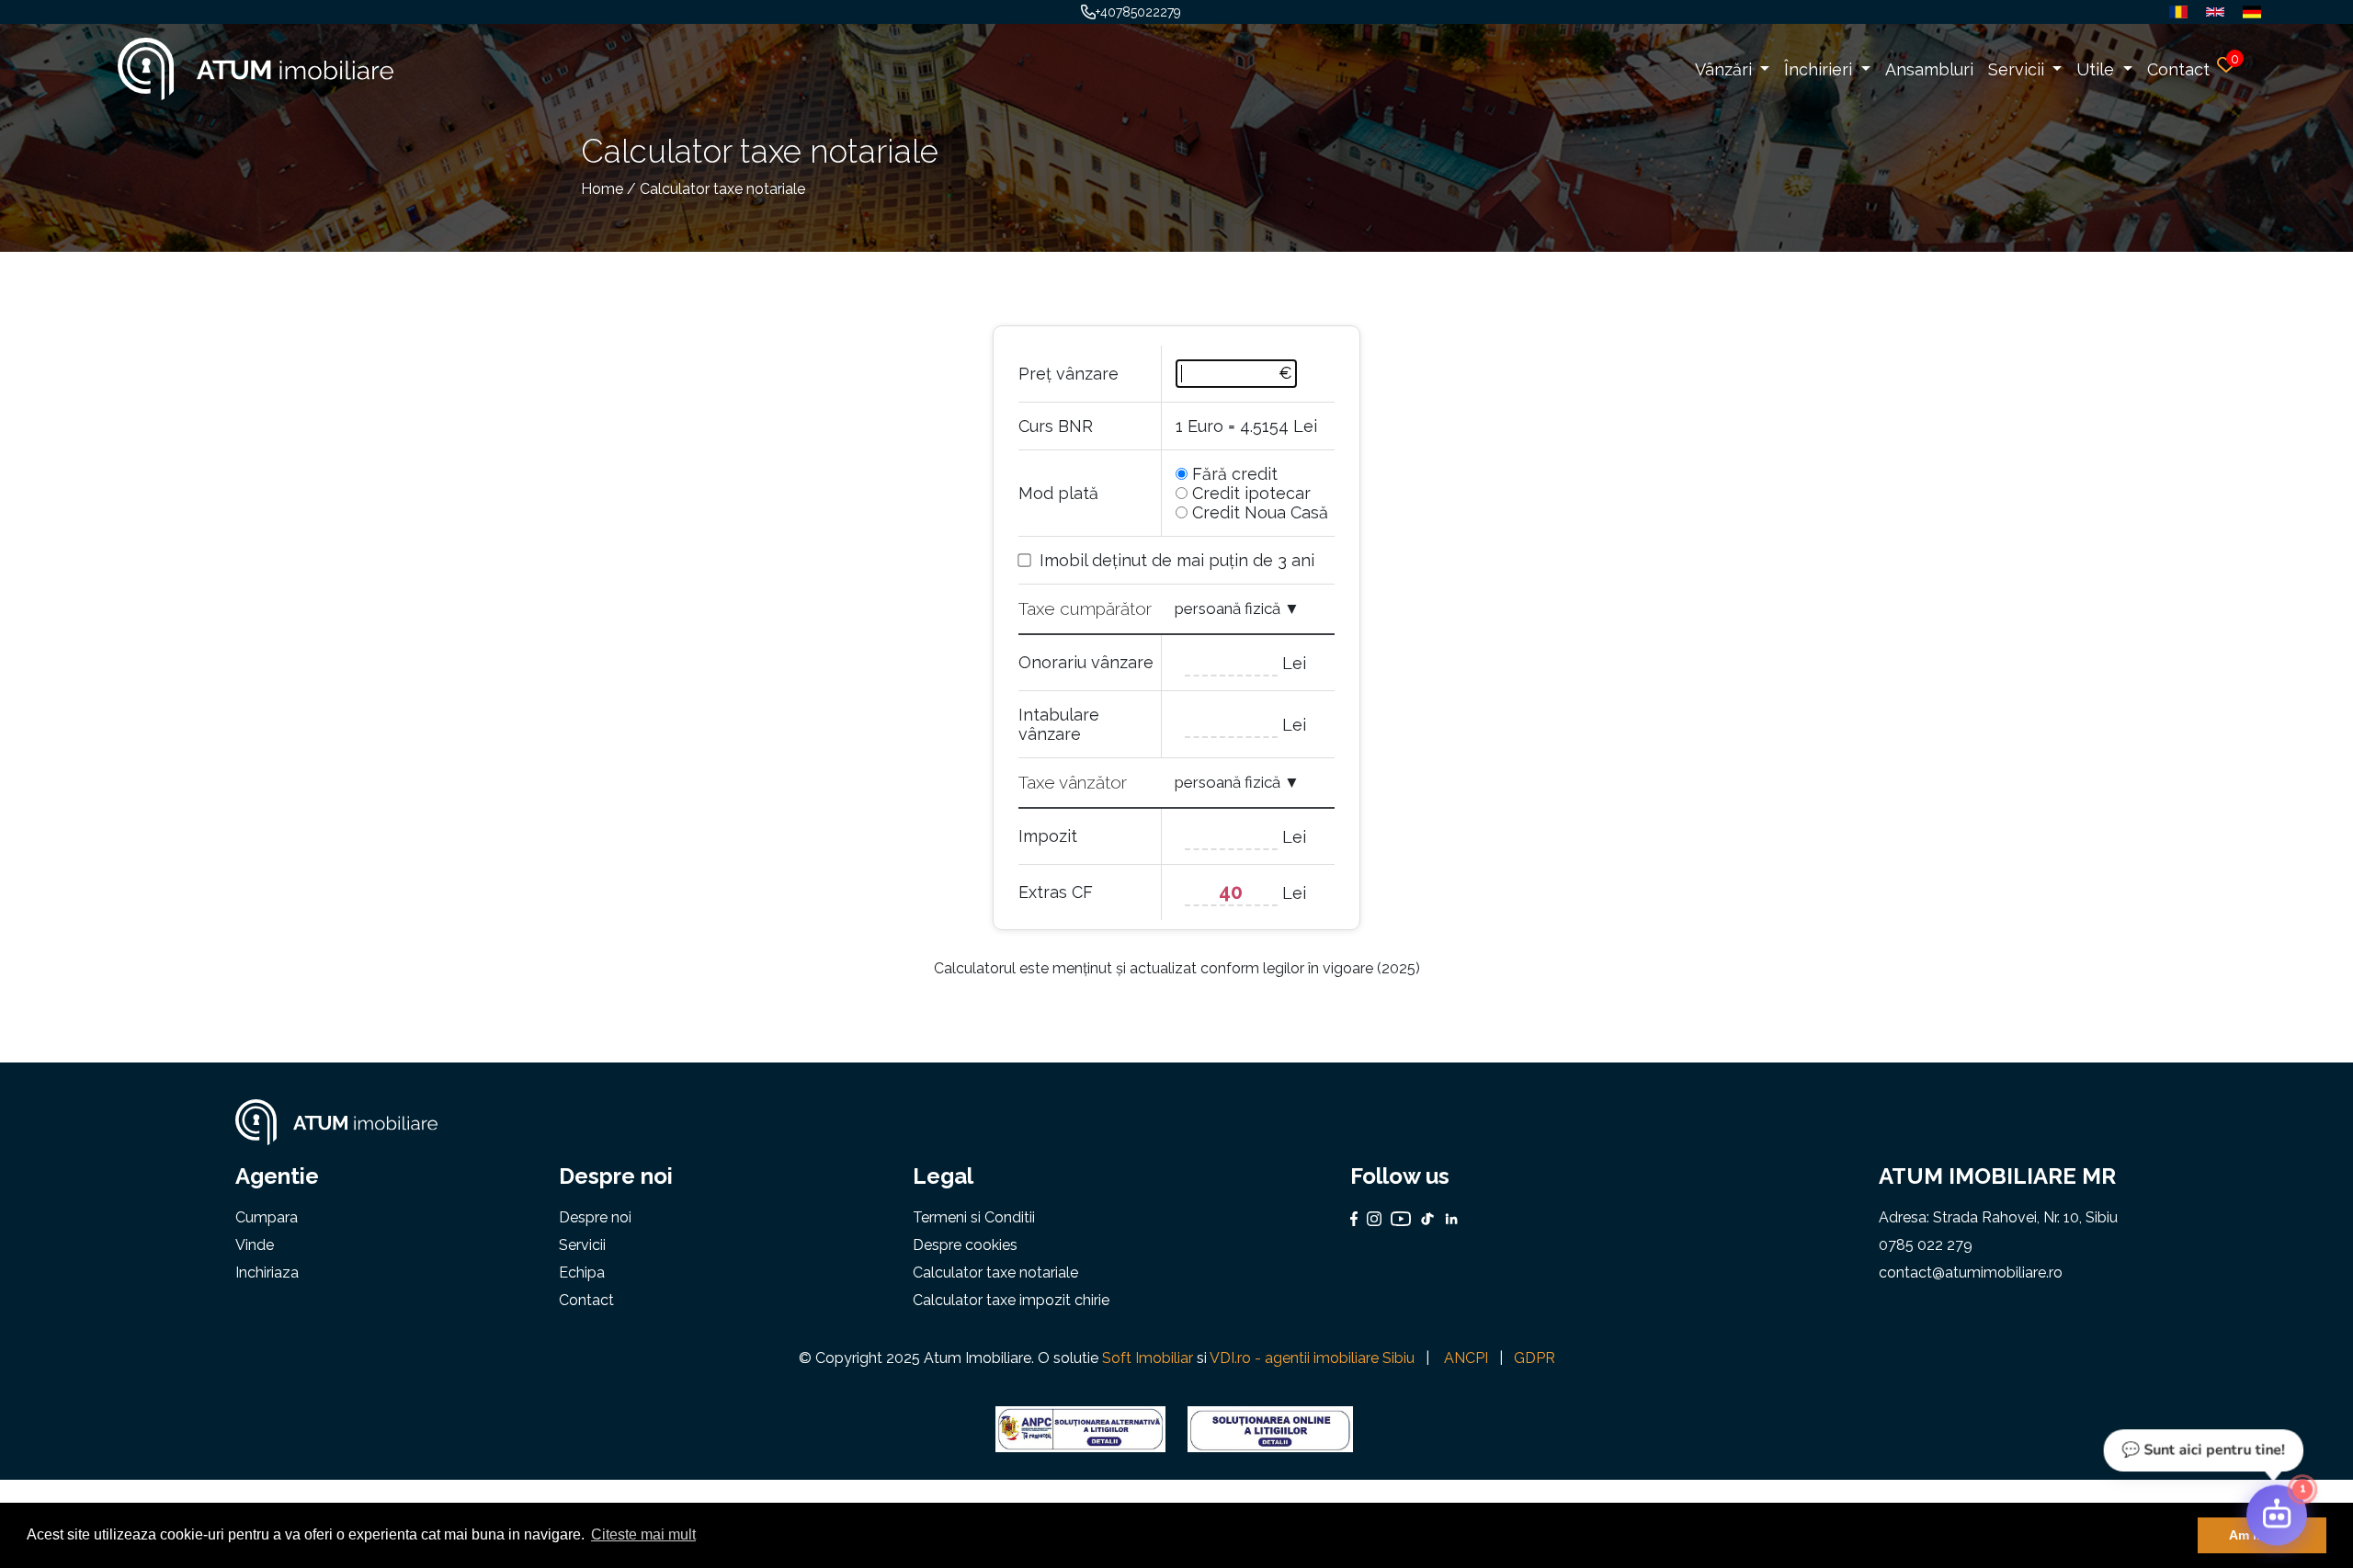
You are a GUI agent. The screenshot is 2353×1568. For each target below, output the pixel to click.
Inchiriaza (267, 1273)
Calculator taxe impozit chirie (1011, 1300)
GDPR (1535, 1358)
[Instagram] (1370, 1219)
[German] (2247, 12)
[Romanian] (2174, 12)
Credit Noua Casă (1260, 512)
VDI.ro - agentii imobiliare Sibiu (1312, 1358)
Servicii (2018, 69)
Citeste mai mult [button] (643, 1534)
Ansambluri (1929, 69)
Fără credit (1235, 474)
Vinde (255, 1245)
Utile (2097, 69)
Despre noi (595, 1217)
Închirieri (1820, 69)
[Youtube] (1396, 1219)
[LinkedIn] (1447, 1219)
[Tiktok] (1423, 1219)
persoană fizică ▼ (1237, 608)
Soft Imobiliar (1148, 1358)
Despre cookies (965, 1245)
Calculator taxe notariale (995, 1273)
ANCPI (1466, 1358)
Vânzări (1726, 69)
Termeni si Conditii (974, 1217)
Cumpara (267, 1217)
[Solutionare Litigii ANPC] (1080, 1429)
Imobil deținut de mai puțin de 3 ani (1177, 560)
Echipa (582, 1273)
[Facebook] (1354, 1219)
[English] (2211, 12)
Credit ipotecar (1251, 493)
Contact (2178, 69)
